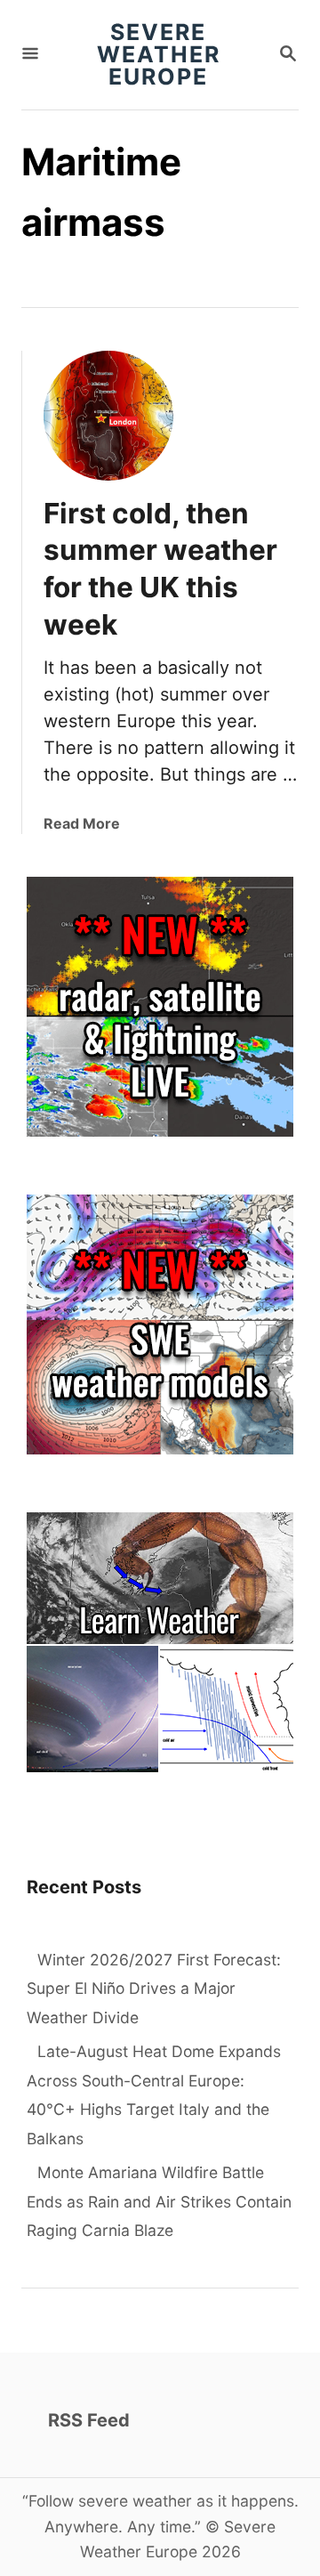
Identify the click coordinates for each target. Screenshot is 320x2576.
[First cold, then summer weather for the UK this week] (108, 416)
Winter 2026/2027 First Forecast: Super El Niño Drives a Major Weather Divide (154, 1989)
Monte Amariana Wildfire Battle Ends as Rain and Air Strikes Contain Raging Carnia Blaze (159, 2201)
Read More (82, 823)
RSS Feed (89, 2420)
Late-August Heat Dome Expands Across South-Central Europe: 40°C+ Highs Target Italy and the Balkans (154, 2095)
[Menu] (30, 55)
